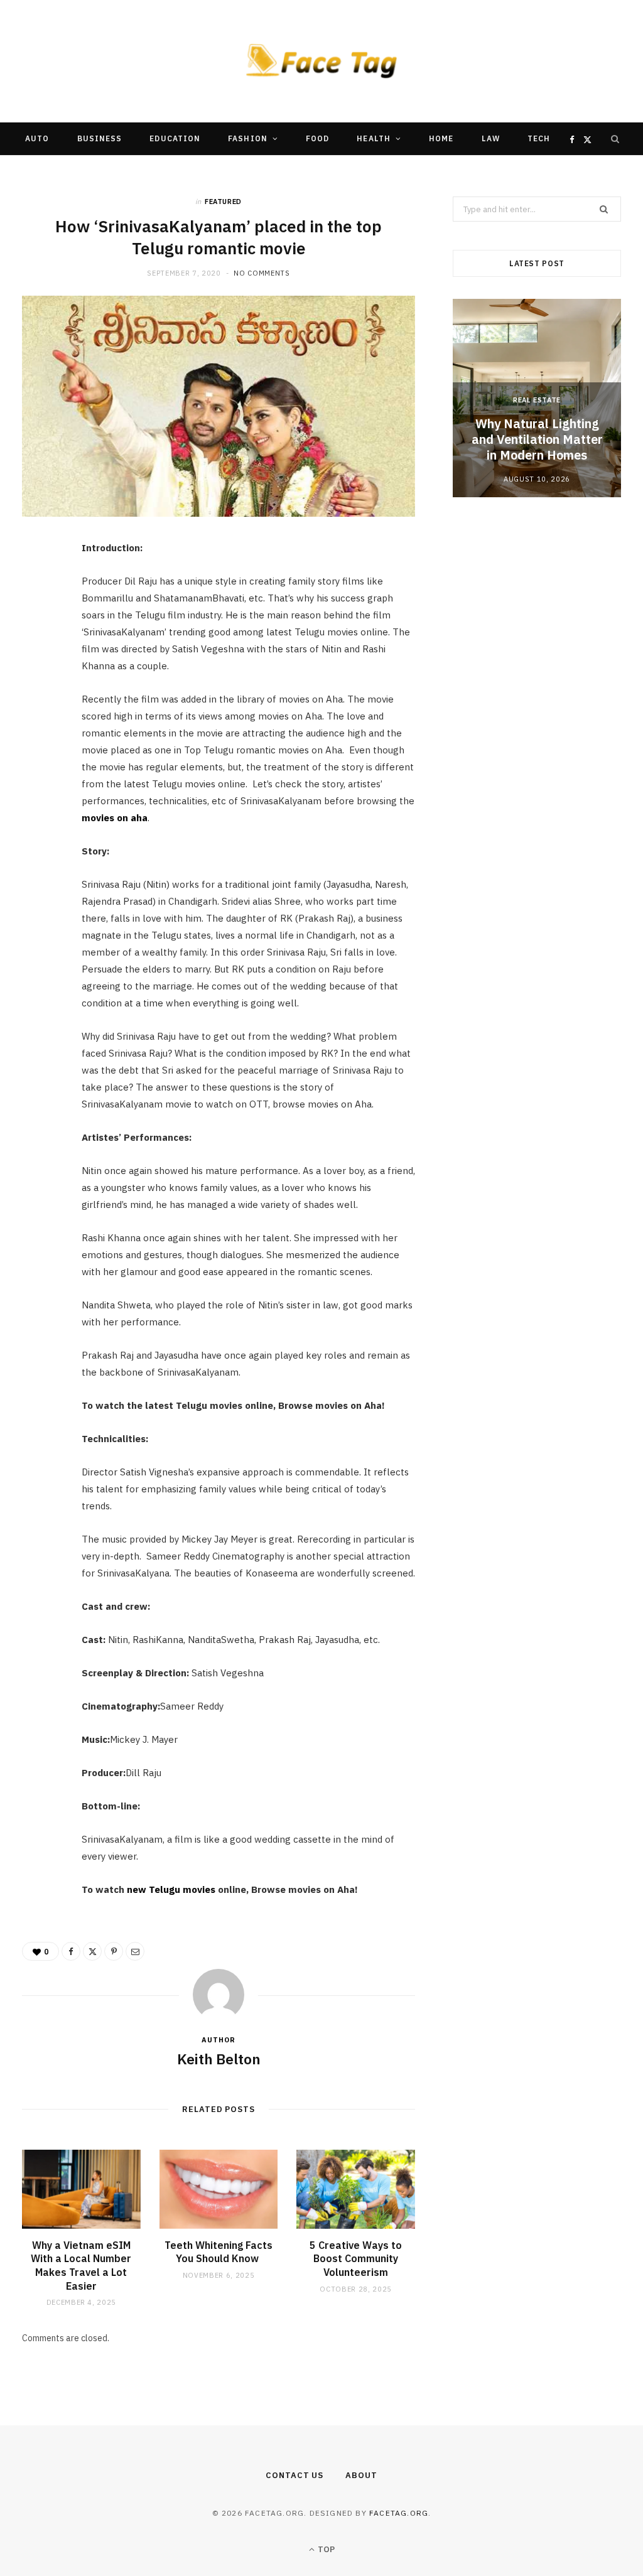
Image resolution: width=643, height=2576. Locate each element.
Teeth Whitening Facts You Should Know (219, 2252)
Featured (223, 202)
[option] (537, 398)
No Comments (262, 273)
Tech (539, 138)
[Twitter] (38, 622)
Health (373, 138)
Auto (37, 138)
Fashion (248, 138)
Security (290, 171)
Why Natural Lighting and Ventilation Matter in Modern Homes (537, 439)
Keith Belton (219, 2059)
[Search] (615, 139)
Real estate (537, 400)
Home (441, 138)
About (361, 2475)
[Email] (38, 686)
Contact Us (294, 2475)
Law (491, 138)
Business (100, 138)
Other (355, 171)
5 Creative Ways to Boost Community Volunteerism (356, 2259)
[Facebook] (38, 590)
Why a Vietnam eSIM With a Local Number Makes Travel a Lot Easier (81, 2266)
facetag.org (399, 2513)
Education (175, 138)
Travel (224, 171)
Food (317, 138)
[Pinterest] (38, 654)
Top (325, 2549)
